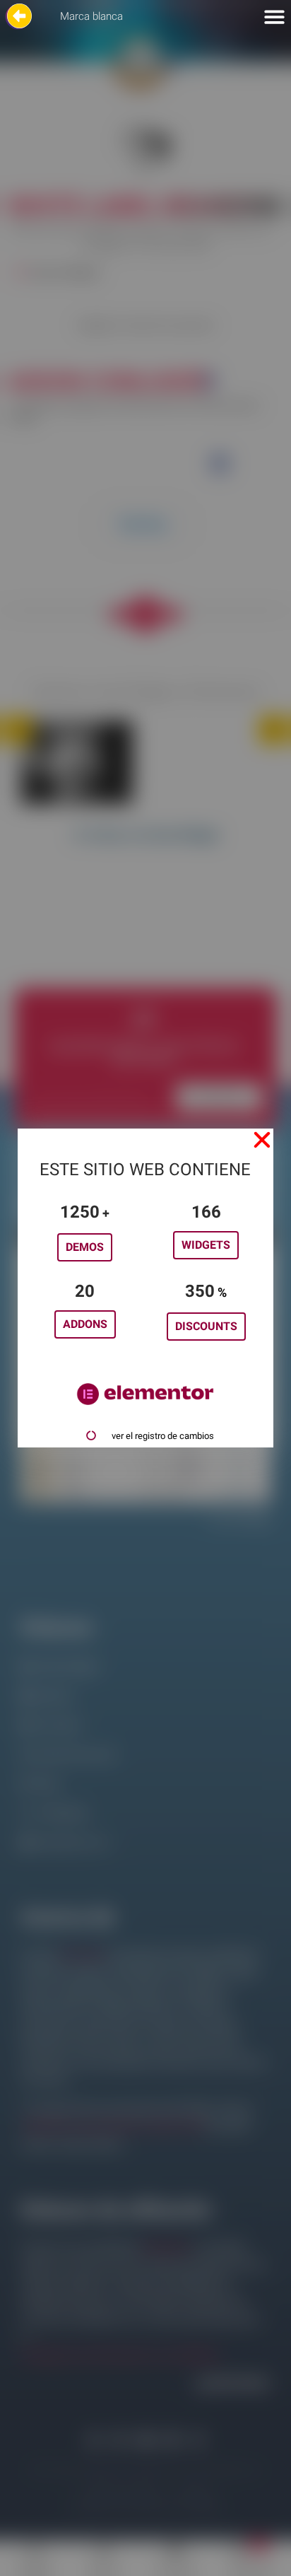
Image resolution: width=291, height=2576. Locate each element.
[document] (145, 1288)
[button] (262, 1140)
